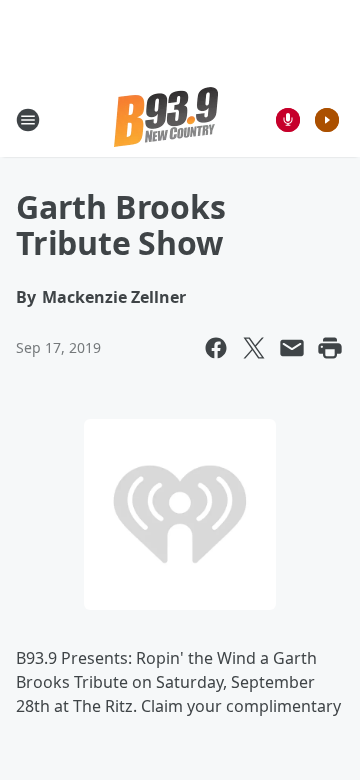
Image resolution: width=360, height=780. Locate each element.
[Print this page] (330, 348)
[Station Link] (166, 119)
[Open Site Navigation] (28, 120)
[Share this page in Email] (292, 348)
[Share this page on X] (254, 348)
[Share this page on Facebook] (216, 348)
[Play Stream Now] (327, 120)
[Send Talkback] (288, 120)
